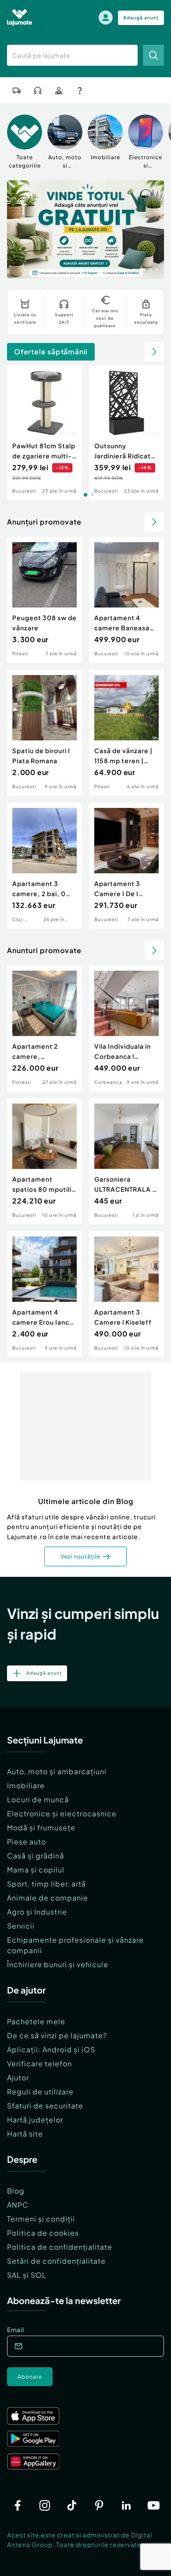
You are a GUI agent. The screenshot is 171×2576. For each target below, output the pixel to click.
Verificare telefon (39, 2063)
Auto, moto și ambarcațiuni (57, 1771)
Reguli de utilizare (40, 2092)
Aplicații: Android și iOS (51, 2049)
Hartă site (25, 2134)
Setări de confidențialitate (56, 2261)
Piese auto (27, 1842)
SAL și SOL (27, 2275)
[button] (122, 269)
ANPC (18, 2205)
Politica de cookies (43, 2233)
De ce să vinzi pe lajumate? (57, 2035)
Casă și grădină (36, 1856)
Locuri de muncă (38, 1799)
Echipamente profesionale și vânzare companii (75, 1945)
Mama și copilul (36, 1870)
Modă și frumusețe (41, 1827)
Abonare (30, 2377)
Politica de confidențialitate (60, 2247)
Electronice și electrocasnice (62, 1813)
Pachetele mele (36, 2021)
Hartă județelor (35, 2120)
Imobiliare (26, 1785)
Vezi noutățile (80, 1556)
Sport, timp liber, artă (46, 1884)
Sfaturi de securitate (45, 2106)
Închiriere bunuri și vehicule (58, 1964)
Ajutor (18, 2078)
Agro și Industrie (37, 1912)
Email (16, 2329)
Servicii (21, 1926)
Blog (16, 2191)
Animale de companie (48, 1898)
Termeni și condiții (41, 2219)
